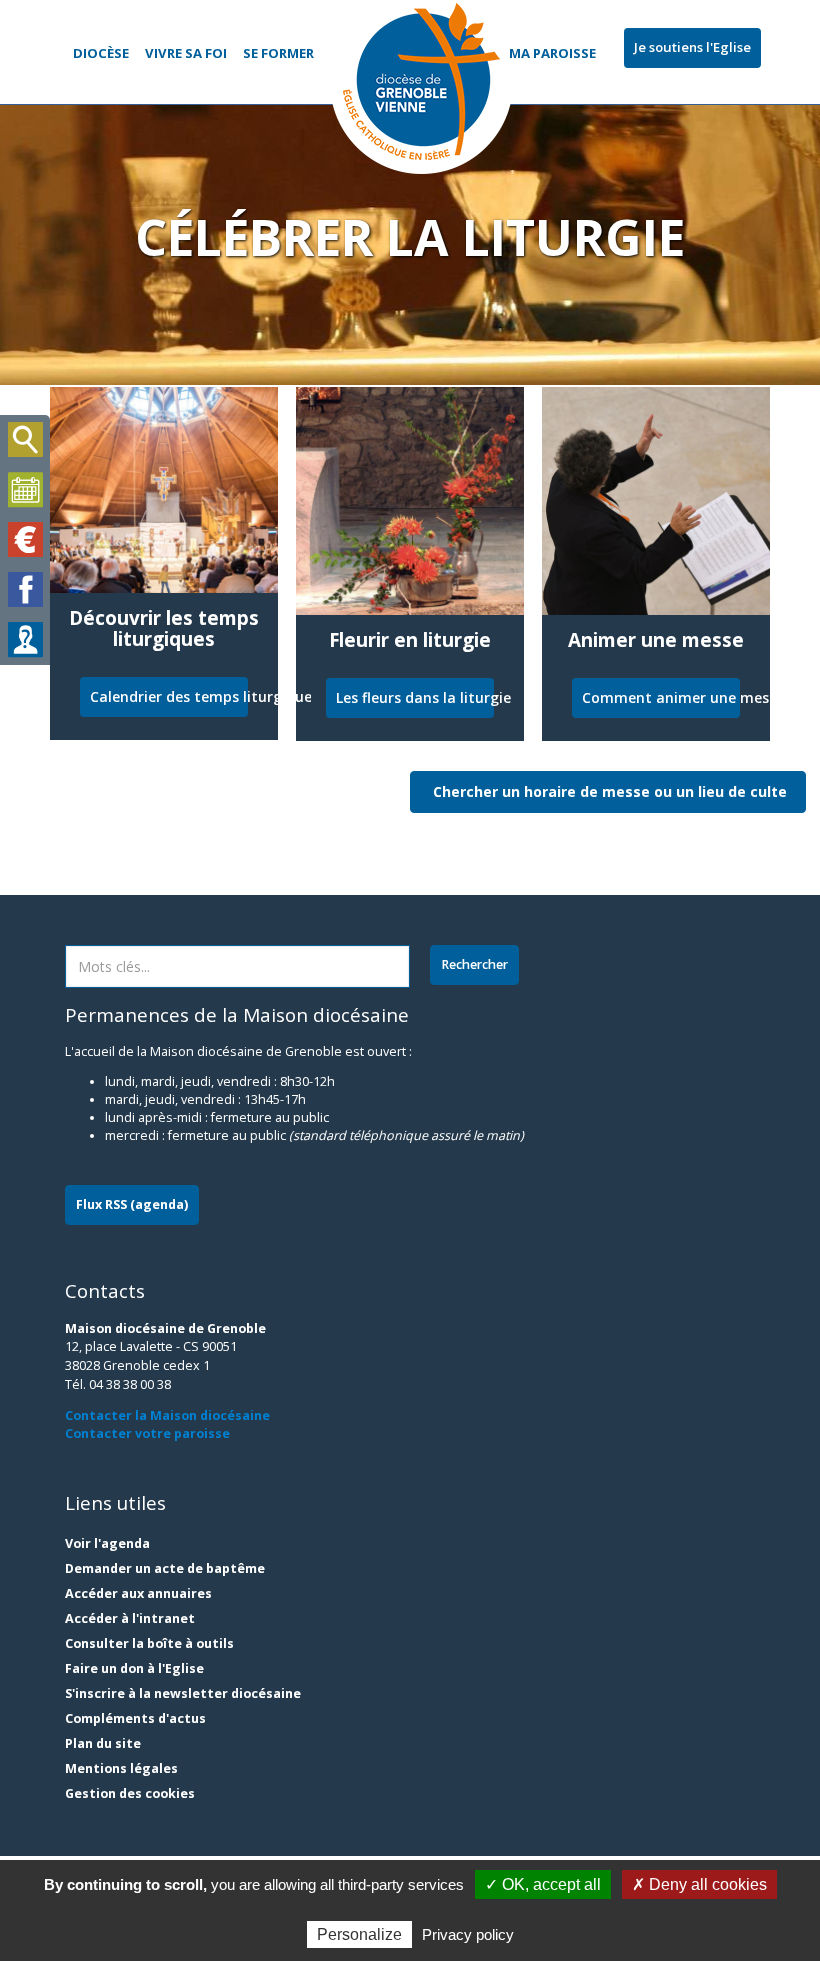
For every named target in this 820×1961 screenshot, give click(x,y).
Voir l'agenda (107, 1543)
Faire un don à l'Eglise (134, 1668)
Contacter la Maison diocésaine (167, 1415)
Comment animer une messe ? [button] (661, 697)
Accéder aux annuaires (138, 1593)
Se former (278, 53)
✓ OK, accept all (543, 1884)
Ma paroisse (552, 53)
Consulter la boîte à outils (149, 1643)
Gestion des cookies (130, 1793)
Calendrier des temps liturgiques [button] (169, 696)
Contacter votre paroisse (147, 1433)
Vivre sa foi (186, 53)
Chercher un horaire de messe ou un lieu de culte (610, 791)
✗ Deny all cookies (699, 1884)
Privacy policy (468, 1934)
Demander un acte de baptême (165, 1568)
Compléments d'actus (135, 1718)
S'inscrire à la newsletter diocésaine (183, 1693)
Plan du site (103, 1743)
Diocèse (101, 53)
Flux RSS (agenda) (132, 1204)
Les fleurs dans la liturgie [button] (415, 697)
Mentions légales (121, 1768)
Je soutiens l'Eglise (692, 47)
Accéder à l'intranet (130, 1618)
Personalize (359, 1934)
